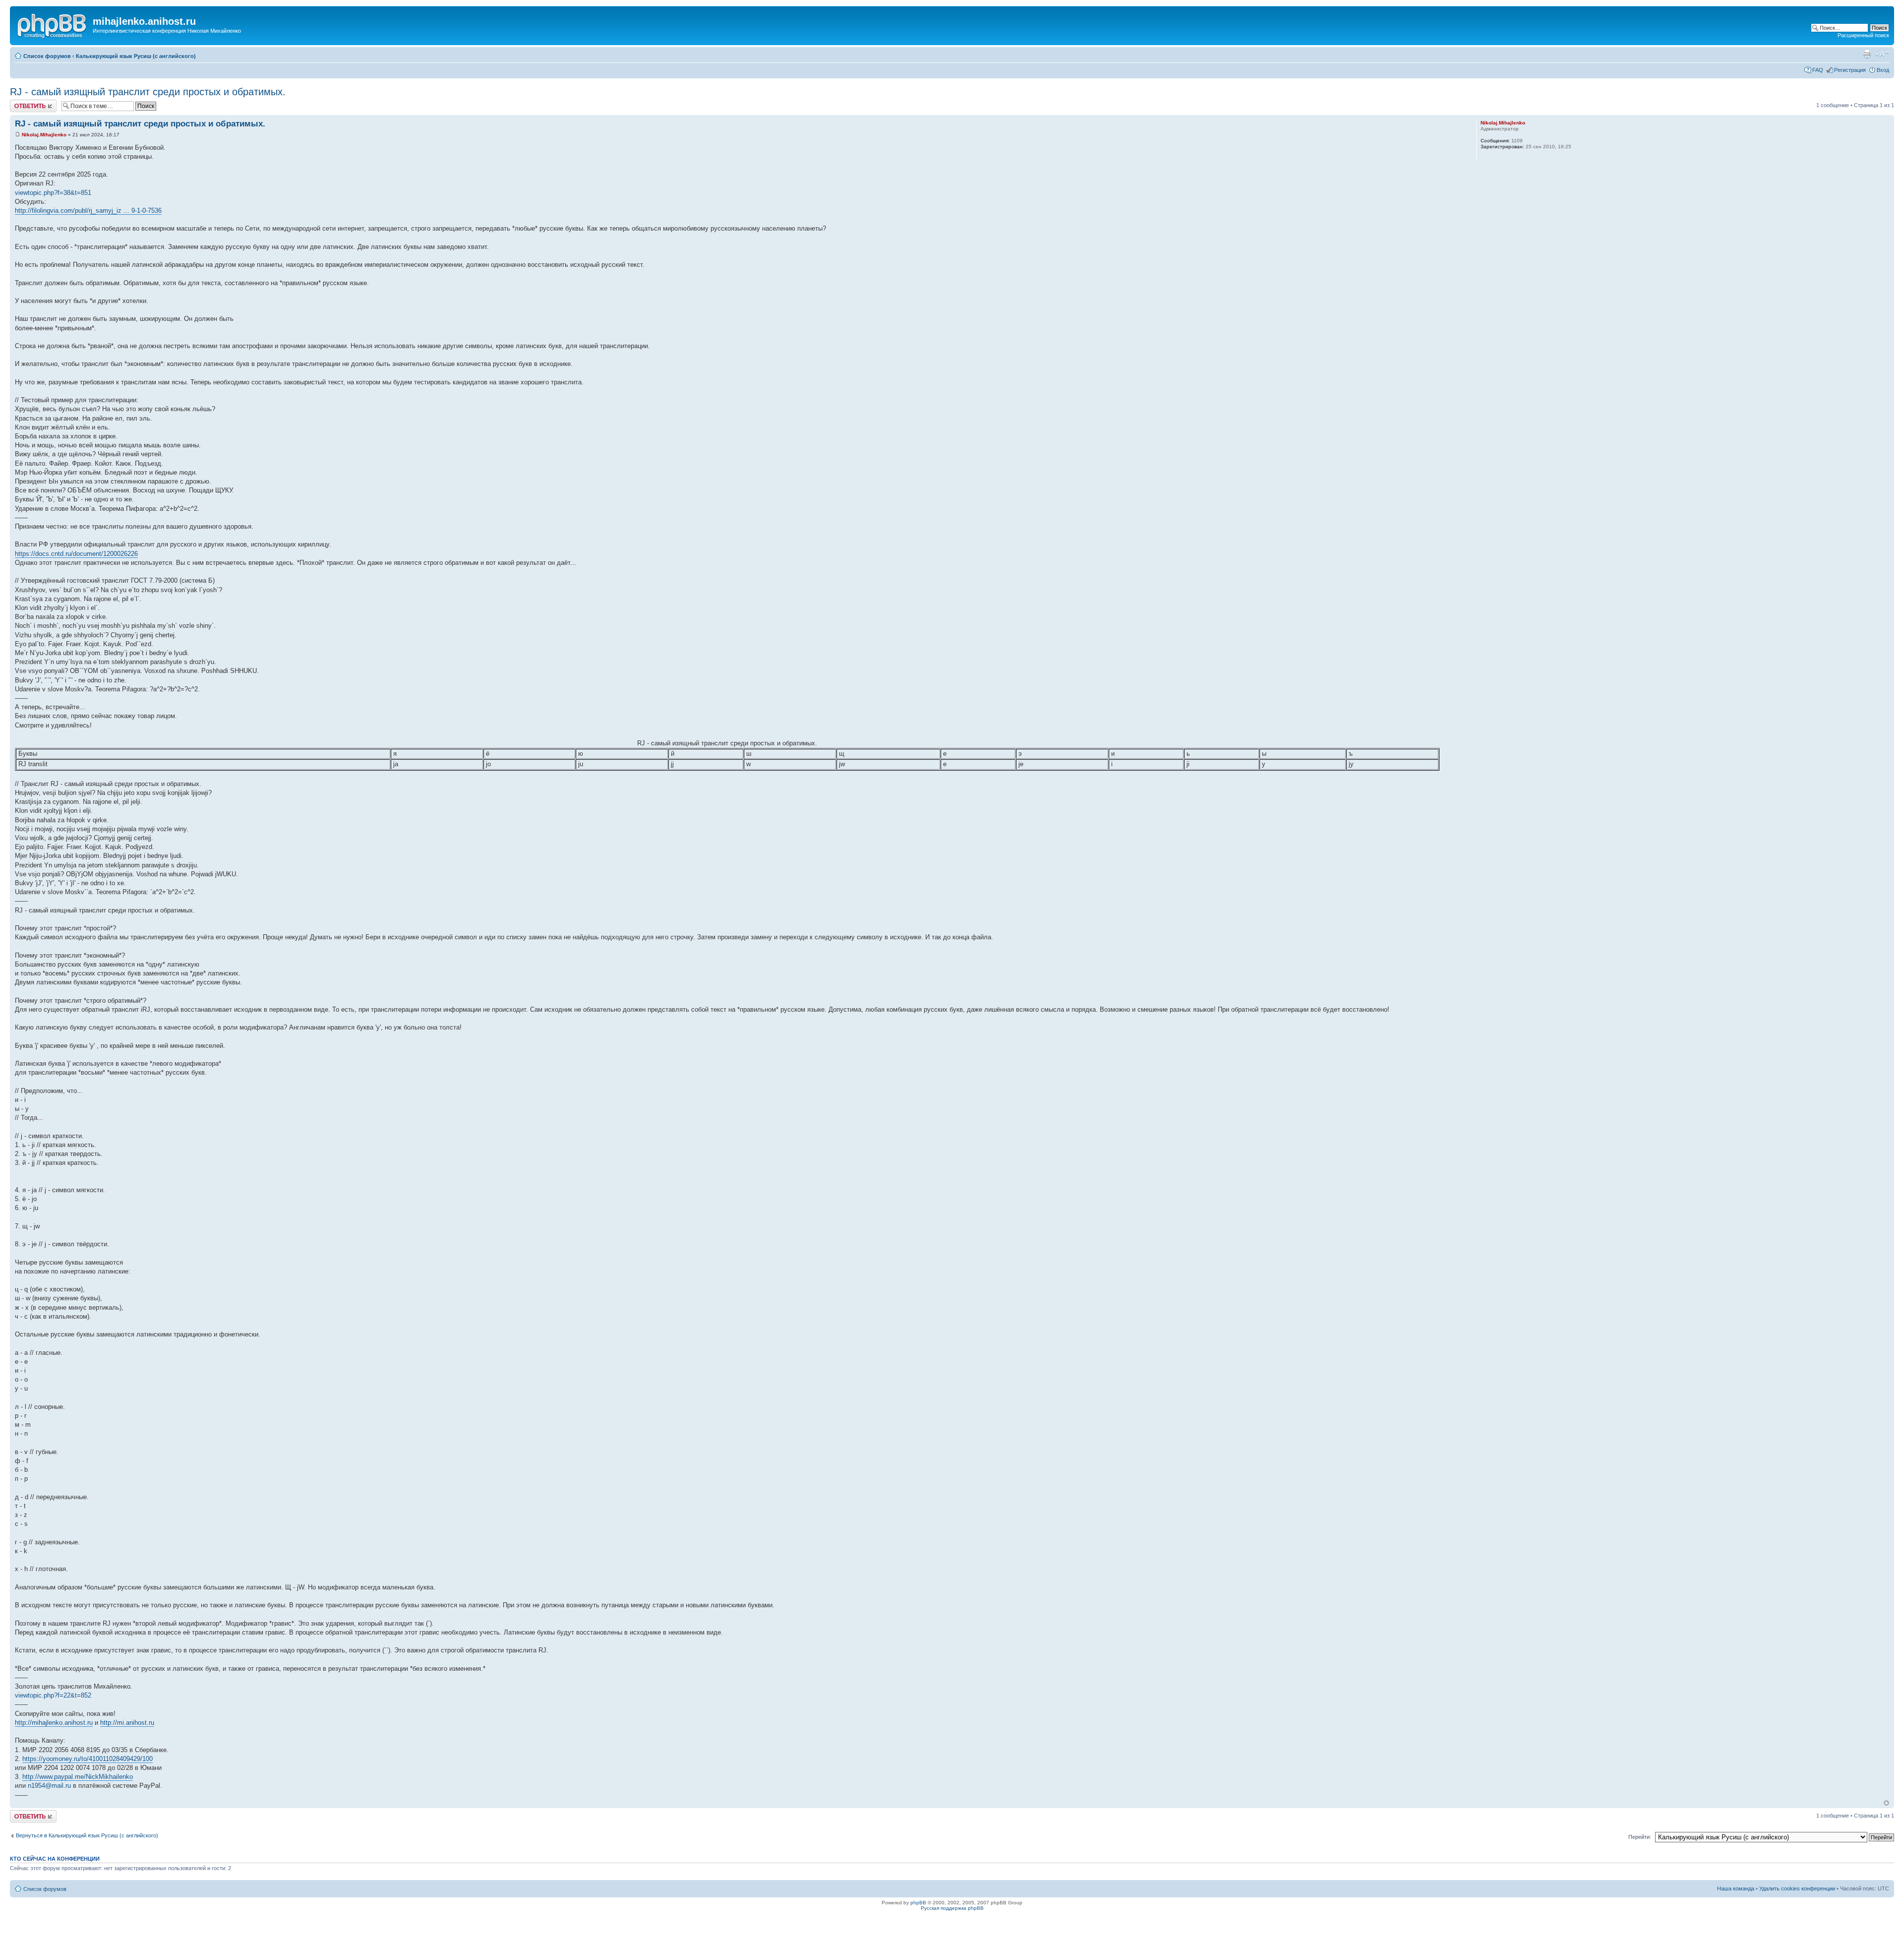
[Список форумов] (53, 24)
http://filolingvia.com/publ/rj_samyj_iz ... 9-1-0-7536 (88, 211)
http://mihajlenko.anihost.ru (54, 1723)
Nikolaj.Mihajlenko (44, 135)
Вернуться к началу (1886, 1803)
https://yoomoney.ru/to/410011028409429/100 (88, 1759)
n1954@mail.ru (49, 1786)
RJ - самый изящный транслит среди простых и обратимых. (148, 92)
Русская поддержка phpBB (952, 1908)
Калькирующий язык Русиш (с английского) (136, 56)
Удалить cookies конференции (1797, 1888)
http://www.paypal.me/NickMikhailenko (78, 1777)
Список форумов (47, 56)
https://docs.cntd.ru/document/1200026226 (76, 554)
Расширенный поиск (1863, 35)
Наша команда (1736, 1888)
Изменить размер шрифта (1882, 54)
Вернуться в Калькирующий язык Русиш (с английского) (87, 1835)
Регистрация (1850, 70)
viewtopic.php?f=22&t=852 (53, 1695)
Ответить (22, 103)
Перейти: (1640, 1837)
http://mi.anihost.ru (127, 1723)
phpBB (918, 1903)
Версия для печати (1867, 54)
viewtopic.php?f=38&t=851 (53, 193)
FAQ (1818, 70)
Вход (1883, 70)
